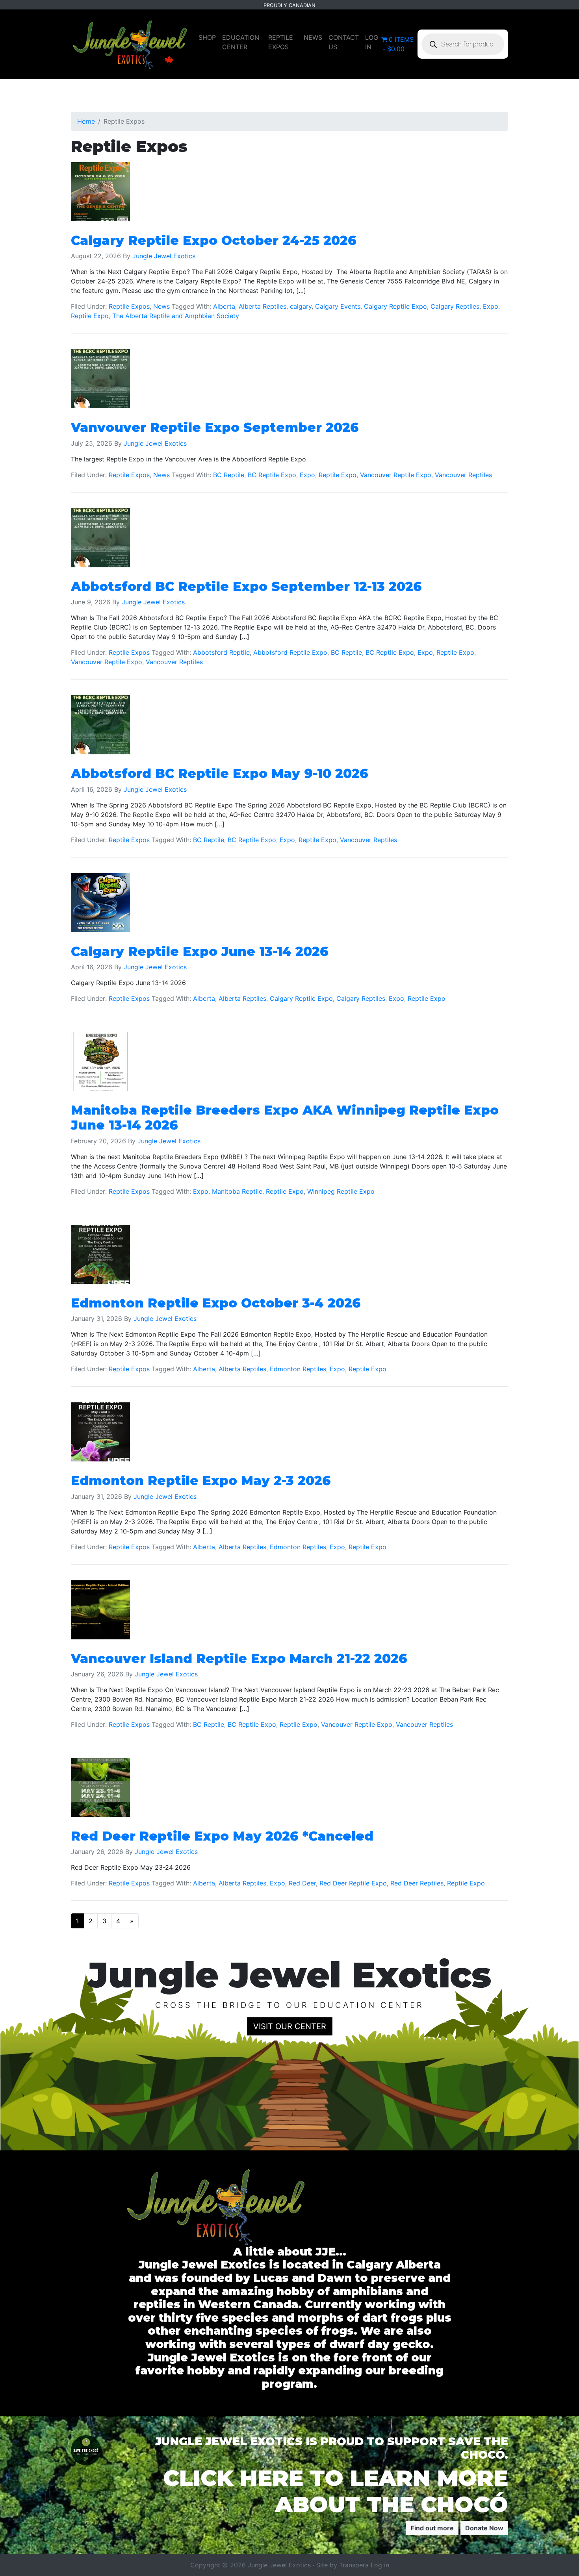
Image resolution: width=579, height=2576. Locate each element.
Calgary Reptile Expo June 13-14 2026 (200, 951)
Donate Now (484, 2528)
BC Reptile (229, 475)
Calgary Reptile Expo (395, 306)
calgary (301, 306)
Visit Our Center (290, 2026)
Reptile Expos (129, 306)
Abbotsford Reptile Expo (290, 652)
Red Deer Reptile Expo (353, 1883)
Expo (491, 306)
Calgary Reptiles (455, 306)
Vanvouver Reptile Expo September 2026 (215, 427)
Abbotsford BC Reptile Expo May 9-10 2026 (220, 773)
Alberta (224, 306)
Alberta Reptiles (263, 306)
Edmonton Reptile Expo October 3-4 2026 (216, 1303)
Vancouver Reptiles (463, 475)
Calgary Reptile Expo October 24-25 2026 (214, 240)
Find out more (432, 2528)
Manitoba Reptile (237, 1191)
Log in (380, 2565)
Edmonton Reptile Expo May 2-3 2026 (201, 1481)
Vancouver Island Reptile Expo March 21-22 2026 (239, 1658)
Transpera (355, 2565)
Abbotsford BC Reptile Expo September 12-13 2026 (246, 586)
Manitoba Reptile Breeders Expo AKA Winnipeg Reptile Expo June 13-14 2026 (285, 1118)
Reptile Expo (90, 316)
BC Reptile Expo (272, 475)
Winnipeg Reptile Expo (341, 1191)
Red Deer (302, 1883)
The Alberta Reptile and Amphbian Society (176, 316)
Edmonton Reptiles (298, 1369)
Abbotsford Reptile (221, 652)
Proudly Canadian (289, 5)
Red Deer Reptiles (417, 1883)
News (161, 306)
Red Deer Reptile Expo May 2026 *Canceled (222, 1836)
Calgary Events (338, 306)
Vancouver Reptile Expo (396, 475)
